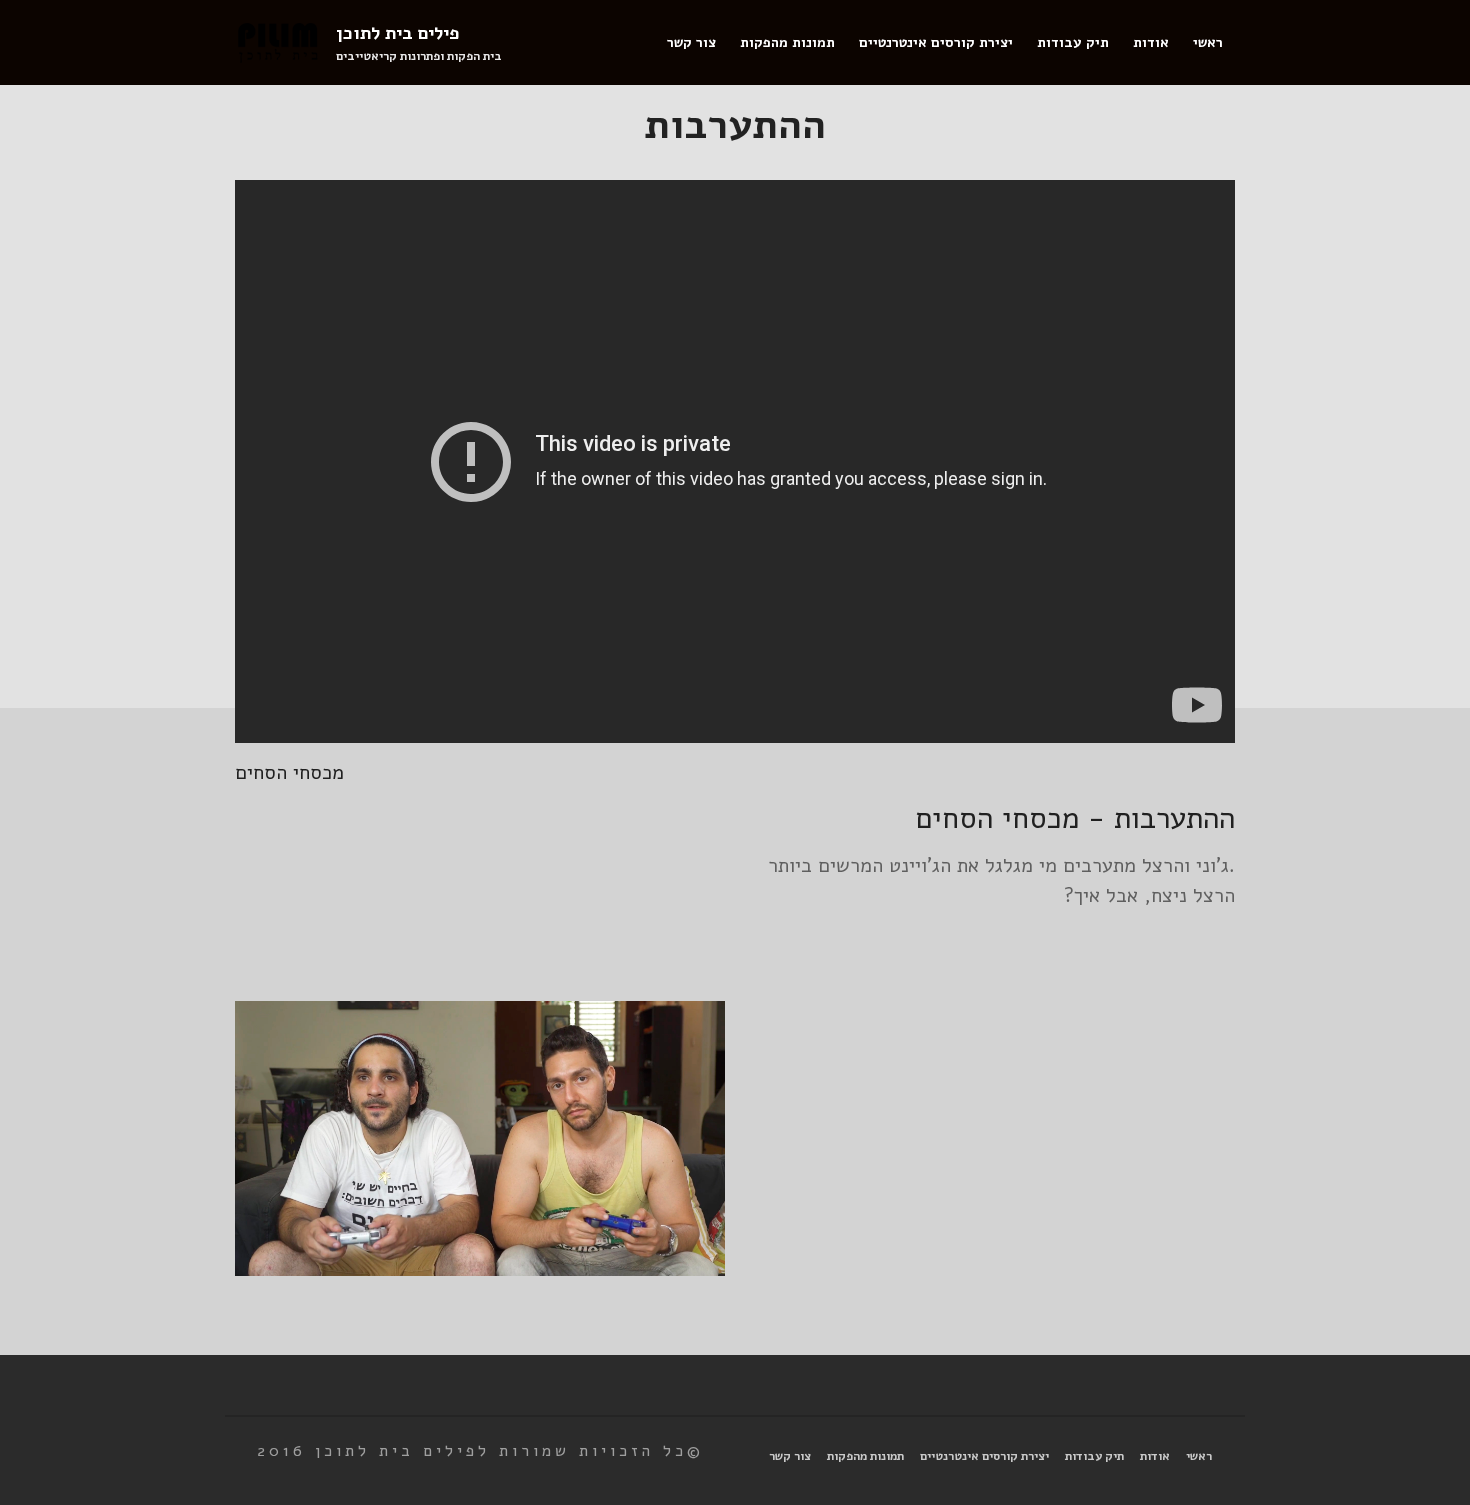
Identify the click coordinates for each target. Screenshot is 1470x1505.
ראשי (1208, 42)
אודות (1151, 42)
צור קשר (691, 42)
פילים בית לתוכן (397, 33)
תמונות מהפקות (787, 42)
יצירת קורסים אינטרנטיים (936, 42)
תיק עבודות (1073, 42)
